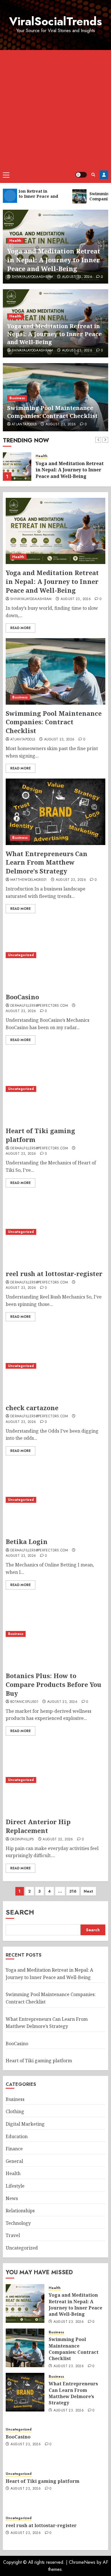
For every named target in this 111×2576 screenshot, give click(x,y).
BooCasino (22, 997)
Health (15, 241)
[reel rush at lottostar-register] (55, 1232)
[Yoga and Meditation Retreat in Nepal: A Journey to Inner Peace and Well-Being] (55, 531)
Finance (14, 2149)
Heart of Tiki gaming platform (39, 2061)
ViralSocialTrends (55, 21)
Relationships (20, 2211)
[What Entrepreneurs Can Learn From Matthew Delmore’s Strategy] (55, 812)
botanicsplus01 (24, 1702)
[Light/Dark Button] (81, 175)
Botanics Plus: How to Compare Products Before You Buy (54, 1684)
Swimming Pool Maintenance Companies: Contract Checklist (52, 412)
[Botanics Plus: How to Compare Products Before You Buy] (55, 1634)
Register (104, 175)
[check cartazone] (55, 1366)
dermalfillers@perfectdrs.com (39, 1006)
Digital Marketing (25, 2124)
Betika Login (27, 1541)
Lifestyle (15, 2186)
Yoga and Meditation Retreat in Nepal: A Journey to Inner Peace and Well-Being (54, 260)
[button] (6, 175)
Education (17, 2136)
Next (88, 1891)
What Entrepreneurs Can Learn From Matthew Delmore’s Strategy (47, 862)
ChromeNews (82, 2562)
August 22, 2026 (58, 1840)
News (12, 2198)
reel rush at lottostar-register (54, 1274)
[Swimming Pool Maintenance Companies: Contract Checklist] (17, 467)
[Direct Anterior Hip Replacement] (55, 1780)
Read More (20, 628)
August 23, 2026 (77, 277)
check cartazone (32, 1408)
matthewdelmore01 (29, 880)
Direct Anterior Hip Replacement (38, 1826)
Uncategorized (21, 955)
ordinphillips (22, 1840)
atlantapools (24, 425)
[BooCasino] (55, 955)
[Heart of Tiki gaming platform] (55, 1089)
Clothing (15, 2111)
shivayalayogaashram (32, 277)
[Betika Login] (55, 1500)
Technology (18, 2223)
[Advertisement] (55, 108)
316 (73, 1891)
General (14, 2161)
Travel (13, 2235)
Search (20, 1912)
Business (17, 398)
